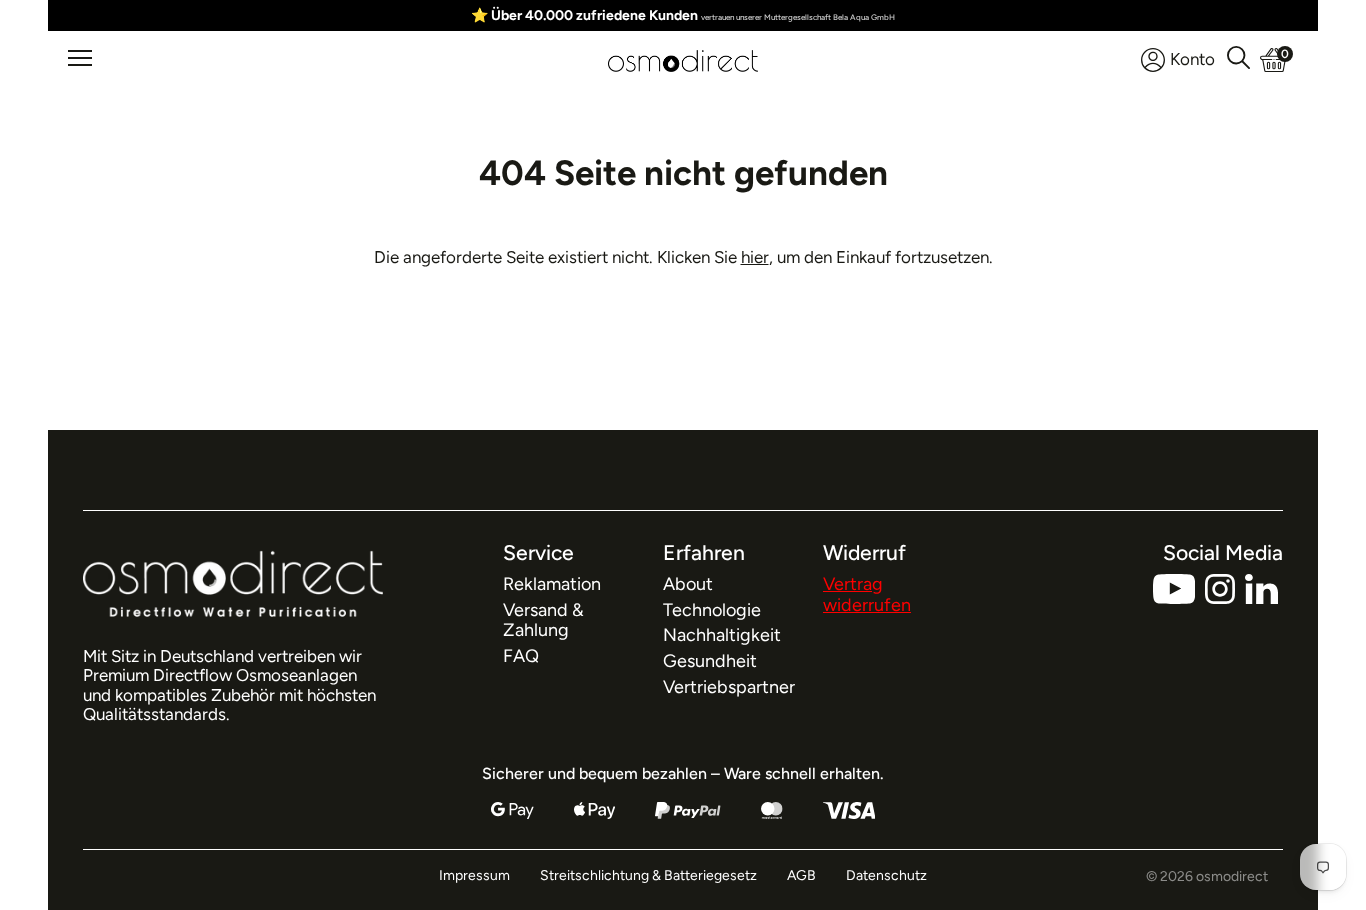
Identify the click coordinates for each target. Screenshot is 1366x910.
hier (755, 257)
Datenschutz (886, 875)
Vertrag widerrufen (867, 594)
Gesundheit (710, 661)
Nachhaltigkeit (722, 635)
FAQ (521, 656)
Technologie (712, 610)
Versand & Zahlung (543, 620)
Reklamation (552, 584)
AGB (801, 875)
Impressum (474, 875)
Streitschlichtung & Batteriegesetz (648, 875)
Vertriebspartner (729, 687)
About (688, 584)
